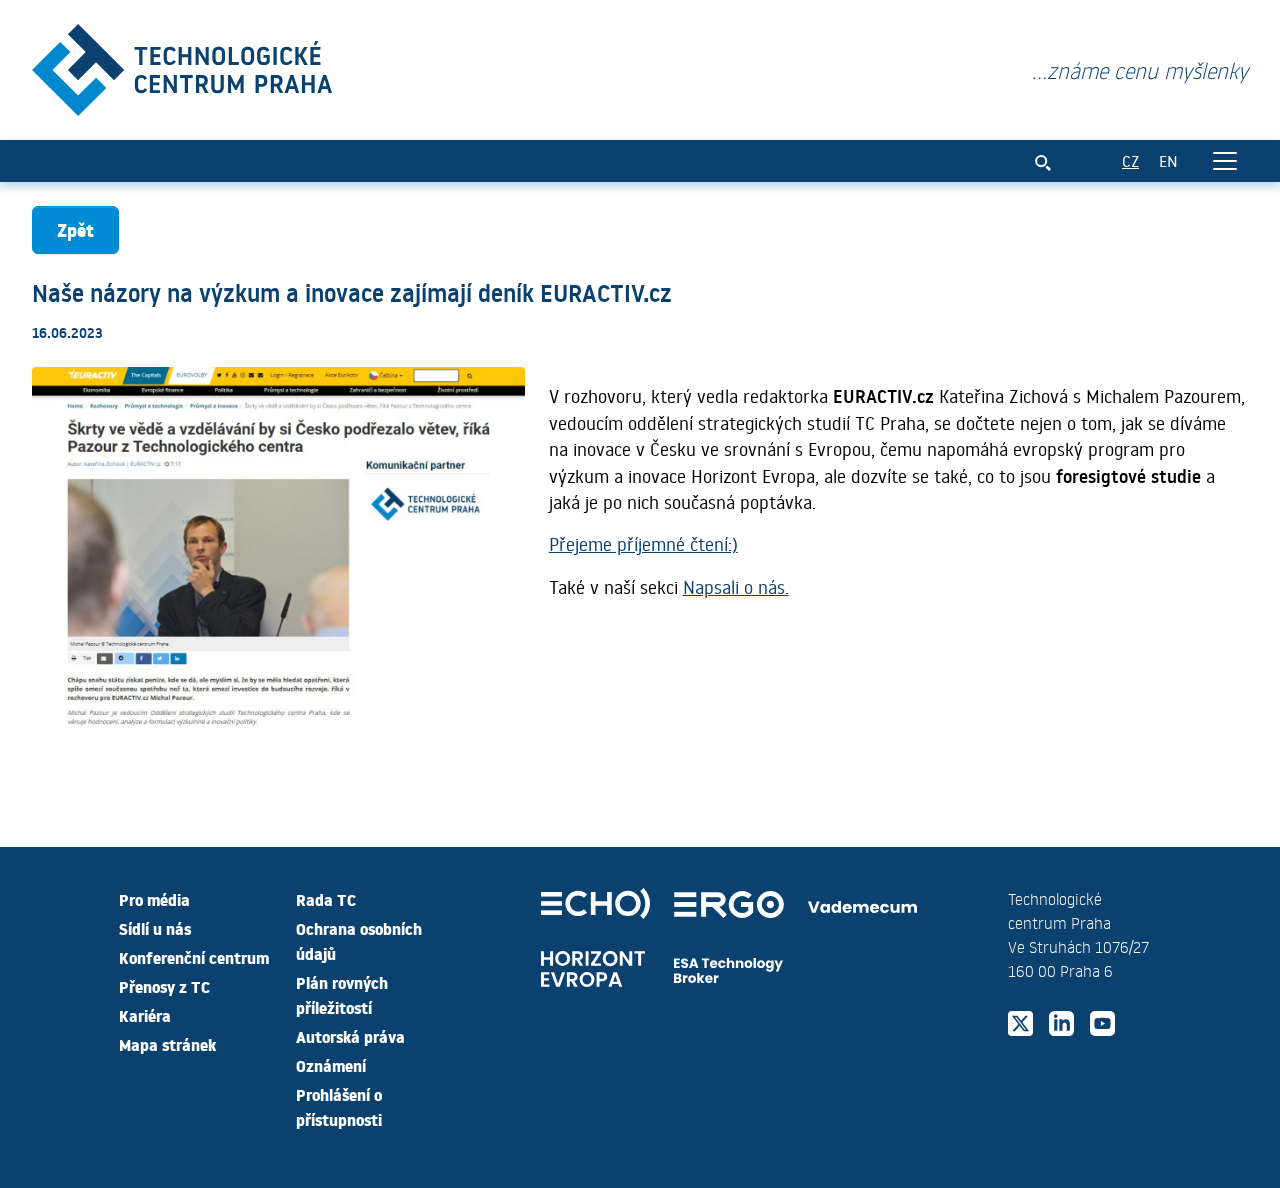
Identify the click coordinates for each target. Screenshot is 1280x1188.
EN (1168, 160)
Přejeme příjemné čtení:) (643, 544)
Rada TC (326, 899)
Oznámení (331, 1065)
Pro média (154, 899)
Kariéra (145, 1015)
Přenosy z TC (164, 986)
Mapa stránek (167, 1044)
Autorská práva (350, 1036)
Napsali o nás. (736, 587)
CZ (1130, 160)
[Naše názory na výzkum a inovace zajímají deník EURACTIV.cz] (182, 65)
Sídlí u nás (155, 928)
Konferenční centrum (194, 957)
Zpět (75, 229)
